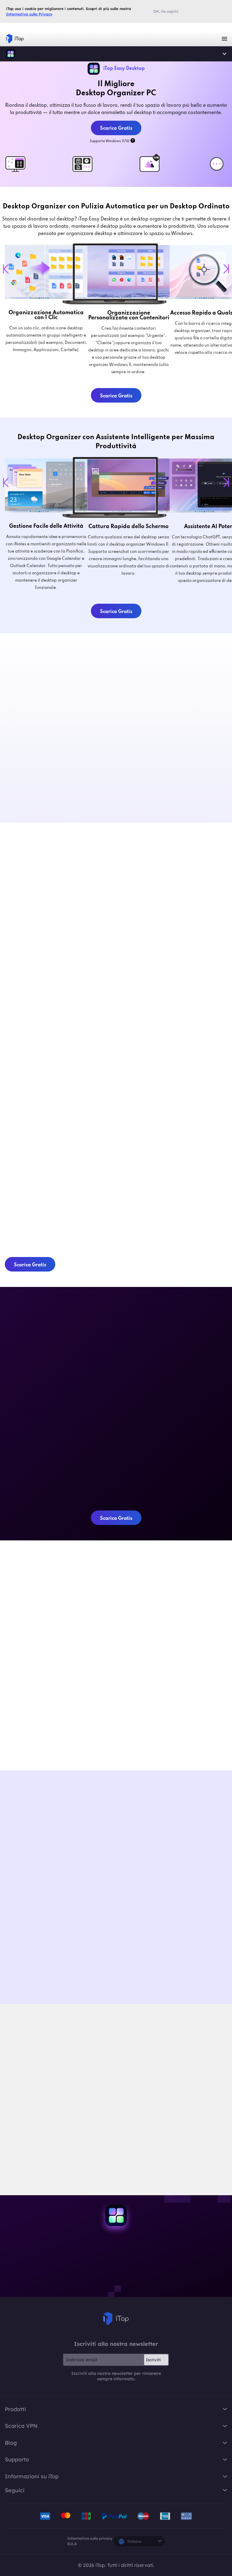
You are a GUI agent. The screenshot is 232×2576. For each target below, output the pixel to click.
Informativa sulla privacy (90, 2538)
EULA (72, 2544)
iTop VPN (15, 39)
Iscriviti (153, 2360)
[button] (126, 1832)
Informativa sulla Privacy (29, 14)
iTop (116, 2319)
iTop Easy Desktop (11, 54)
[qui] (87, 2130)
